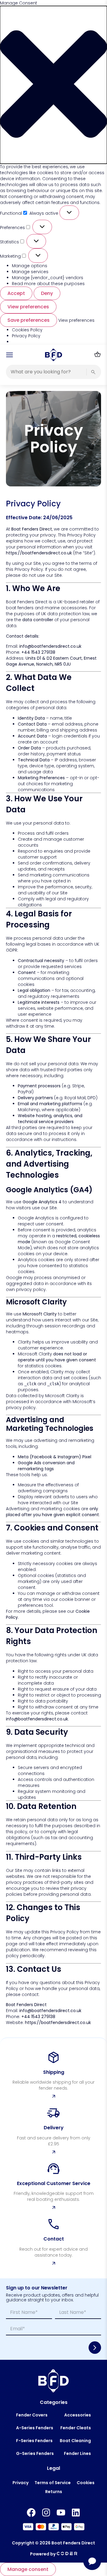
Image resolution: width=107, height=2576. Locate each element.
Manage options (30, 266)
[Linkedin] (76, 2512)
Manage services (30, 272)
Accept (16, 293)
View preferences (28, 307)
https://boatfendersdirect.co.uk (39, 553)
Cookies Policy (27, 330)
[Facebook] (31, 2512)
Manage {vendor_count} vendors (48, 278)
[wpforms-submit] (95, 2348)
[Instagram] (46, 2512)
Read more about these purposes (48, 284)
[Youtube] (61, 2512)
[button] (53, 85)
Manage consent (28, 2569)
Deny (47, 293)
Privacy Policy (26, 336)
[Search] (93, 372)
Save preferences (29, 320)
